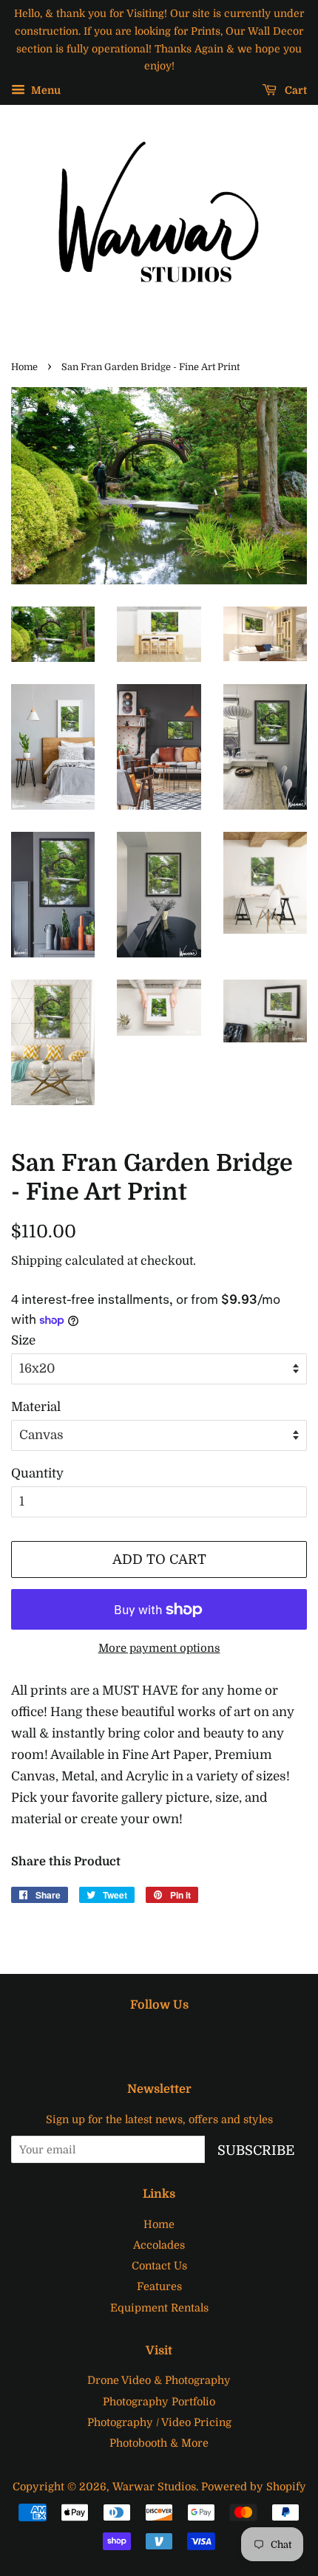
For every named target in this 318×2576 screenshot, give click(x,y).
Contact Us (159, 2266)
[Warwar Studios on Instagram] (175, 2038)
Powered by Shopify (254, 2487)
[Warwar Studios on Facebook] (112, 2038)
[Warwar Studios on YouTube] (206, 2038)
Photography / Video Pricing (159, 2422)
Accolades (159, 2245)
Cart (295, 91)
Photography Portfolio (159, 2402)
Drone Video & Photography (159, 2380)
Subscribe (256, 2150)
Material (36, 1407)
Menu (45, 91)
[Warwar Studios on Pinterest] (143, 2038)
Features (159, 2286)
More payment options (159, 1649)
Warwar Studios (154, 2487)
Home (24, 367)
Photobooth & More (159, 2443)
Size (23, 1340)
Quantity (37, 1473)
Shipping (37, 1261)
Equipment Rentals (159, 2308)
